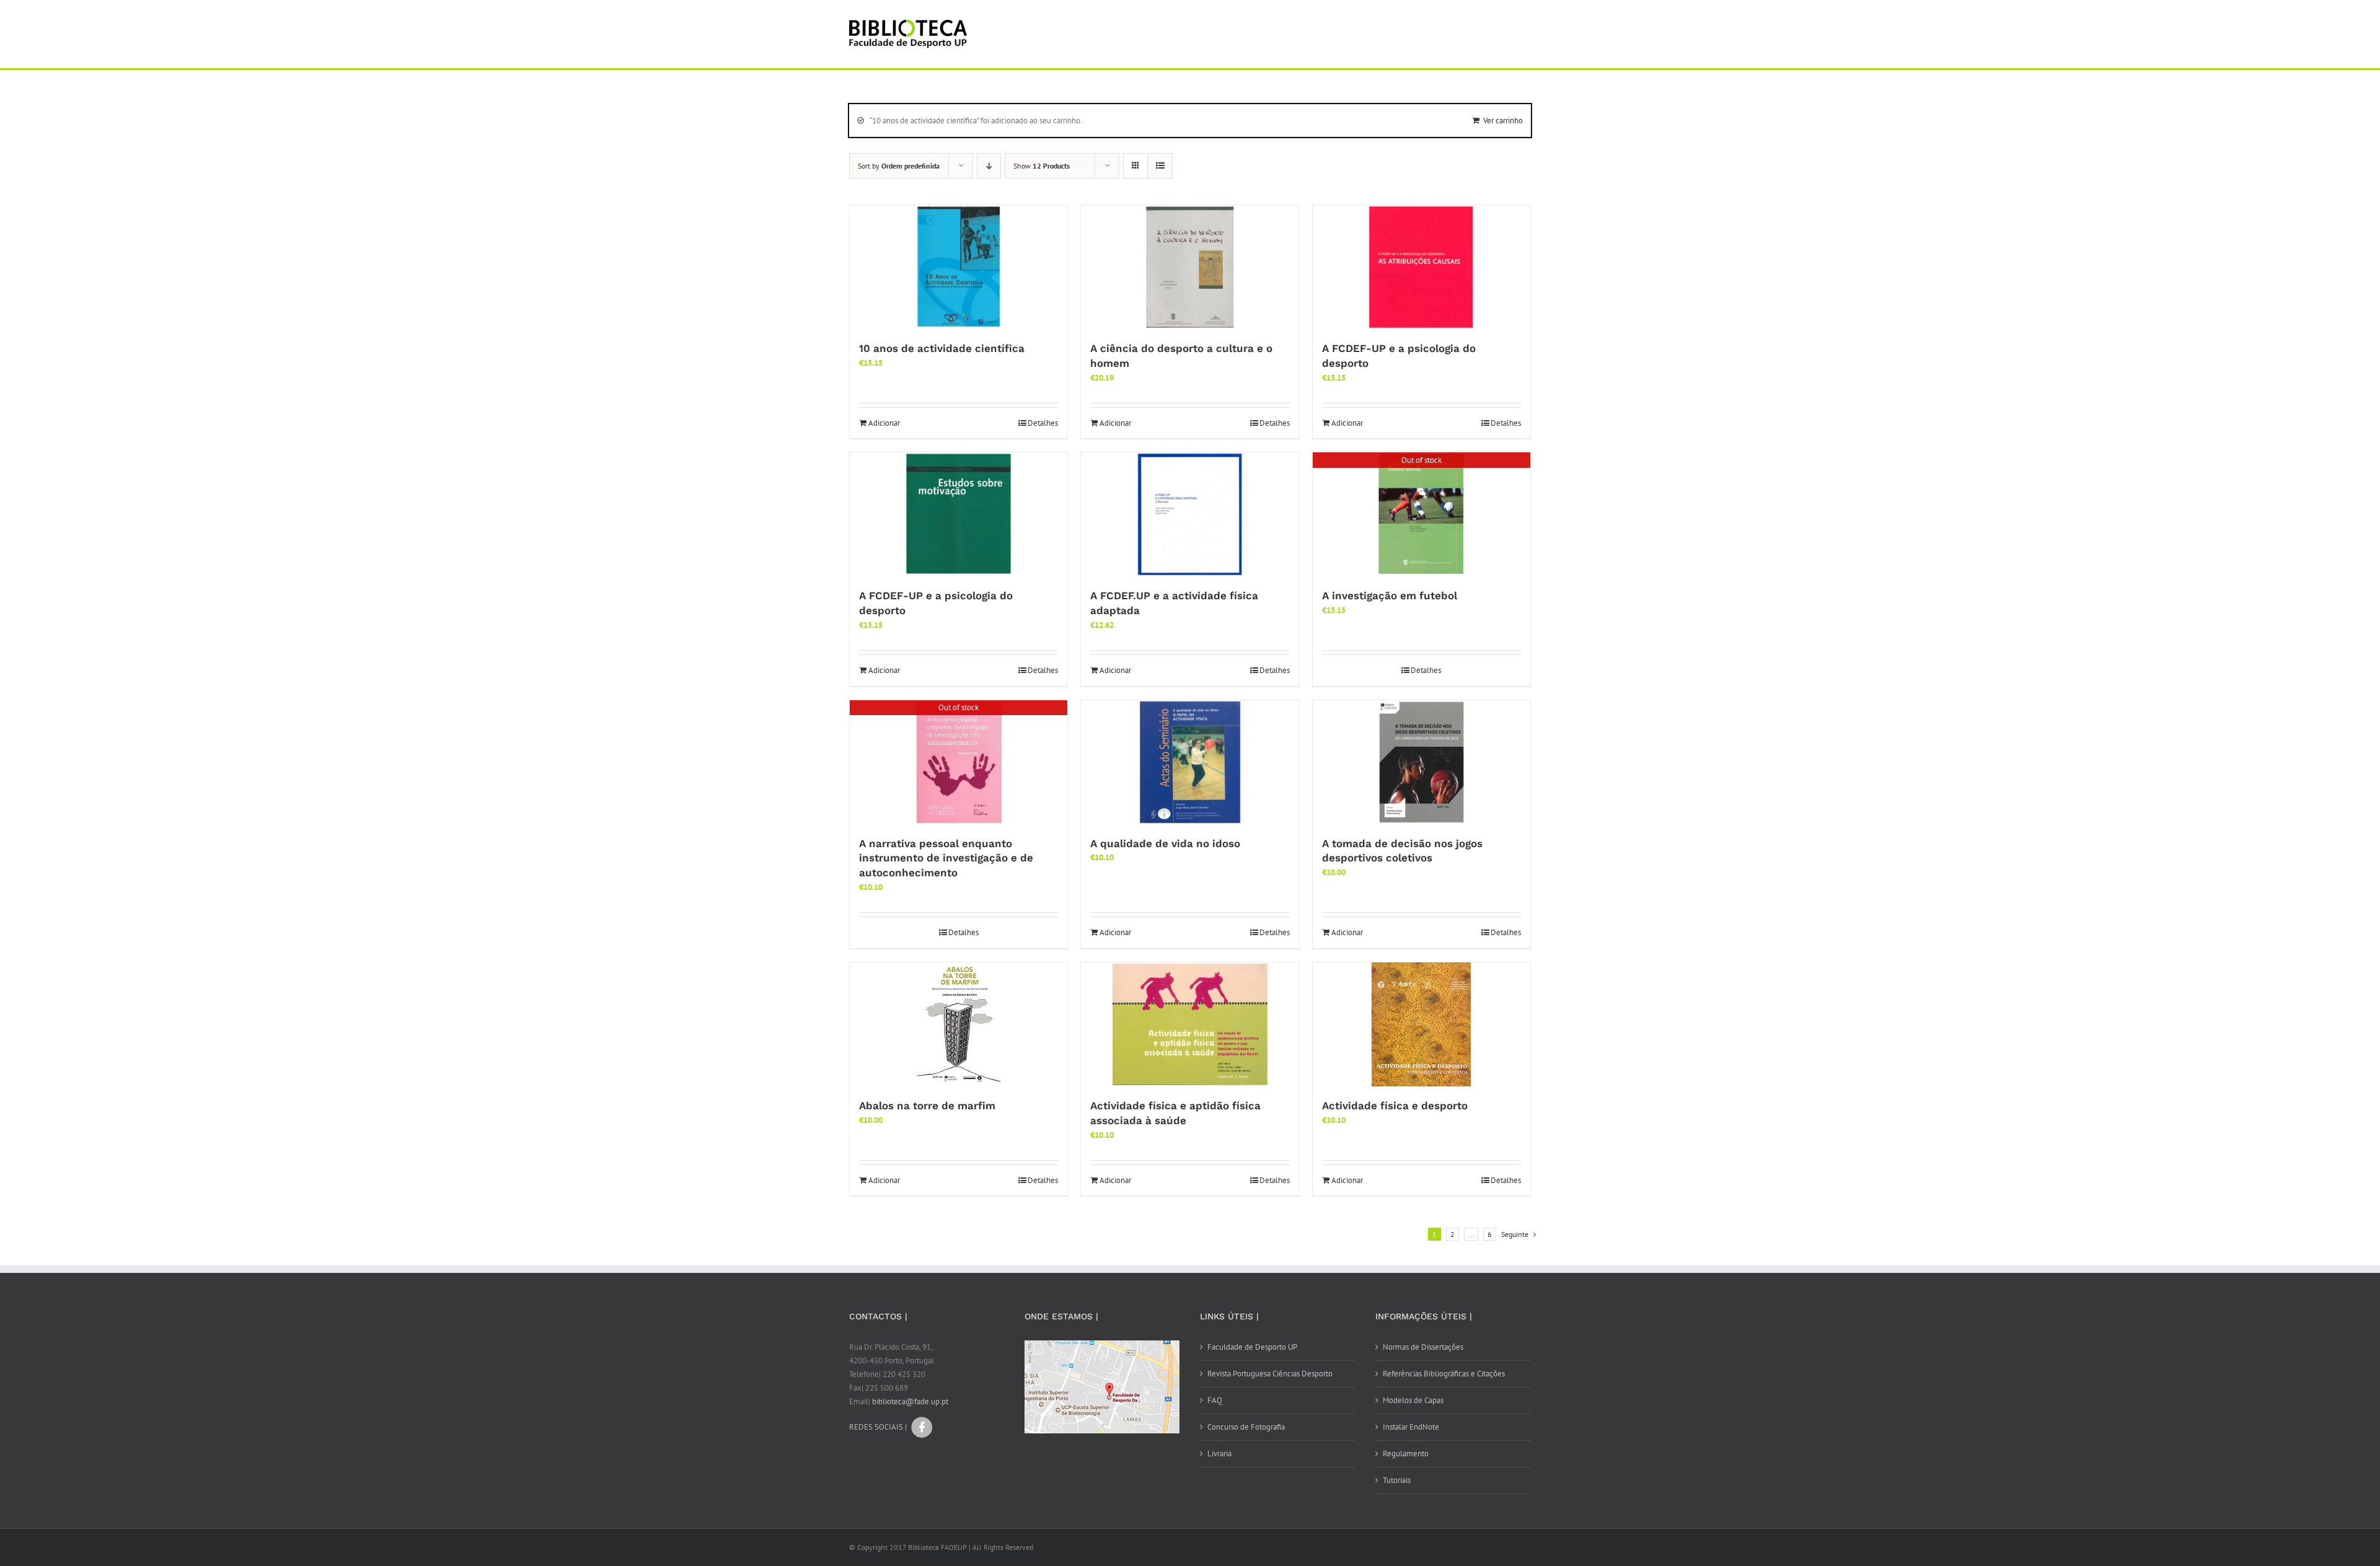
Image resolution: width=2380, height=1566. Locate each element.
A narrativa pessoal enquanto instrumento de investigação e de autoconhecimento (946, 858)
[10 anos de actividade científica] (959, 267)
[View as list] (1160, 166)
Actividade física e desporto (1395, 1106)
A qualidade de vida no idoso (1165, 843)
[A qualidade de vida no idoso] (1190, 762)
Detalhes (1043, 423)
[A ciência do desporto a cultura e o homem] (1190, 267)
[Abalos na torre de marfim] (959, 1024)
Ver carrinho (1503, 121)
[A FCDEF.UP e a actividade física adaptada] (1190, 514)
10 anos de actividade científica (942, 348)
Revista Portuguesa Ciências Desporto (1270, 1374)
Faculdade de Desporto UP (1252, 1347)
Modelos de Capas (1413, 1400)
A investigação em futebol (1390, 596)
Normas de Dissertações (1423, 1347)
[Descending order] (989, 166)
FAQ (1215, 1400)
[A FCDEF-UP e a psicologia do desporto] (1421, 267)
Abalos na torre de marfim (927, 1106)
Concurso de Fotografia (1246, 1427)
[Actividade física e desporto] (1421, 1024)
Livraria (1219, 1454)
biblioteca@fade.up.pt (910, 1401)
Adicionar (884, 423)
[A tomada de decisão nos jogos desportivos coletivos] (1421, 762)
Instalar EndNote (1411, 1427)
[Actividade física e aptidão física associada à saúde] (1190, 1024)
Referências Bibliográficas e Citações (1444, 1374)
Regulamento (1406, 1454)
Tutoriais (1397, 1480)
